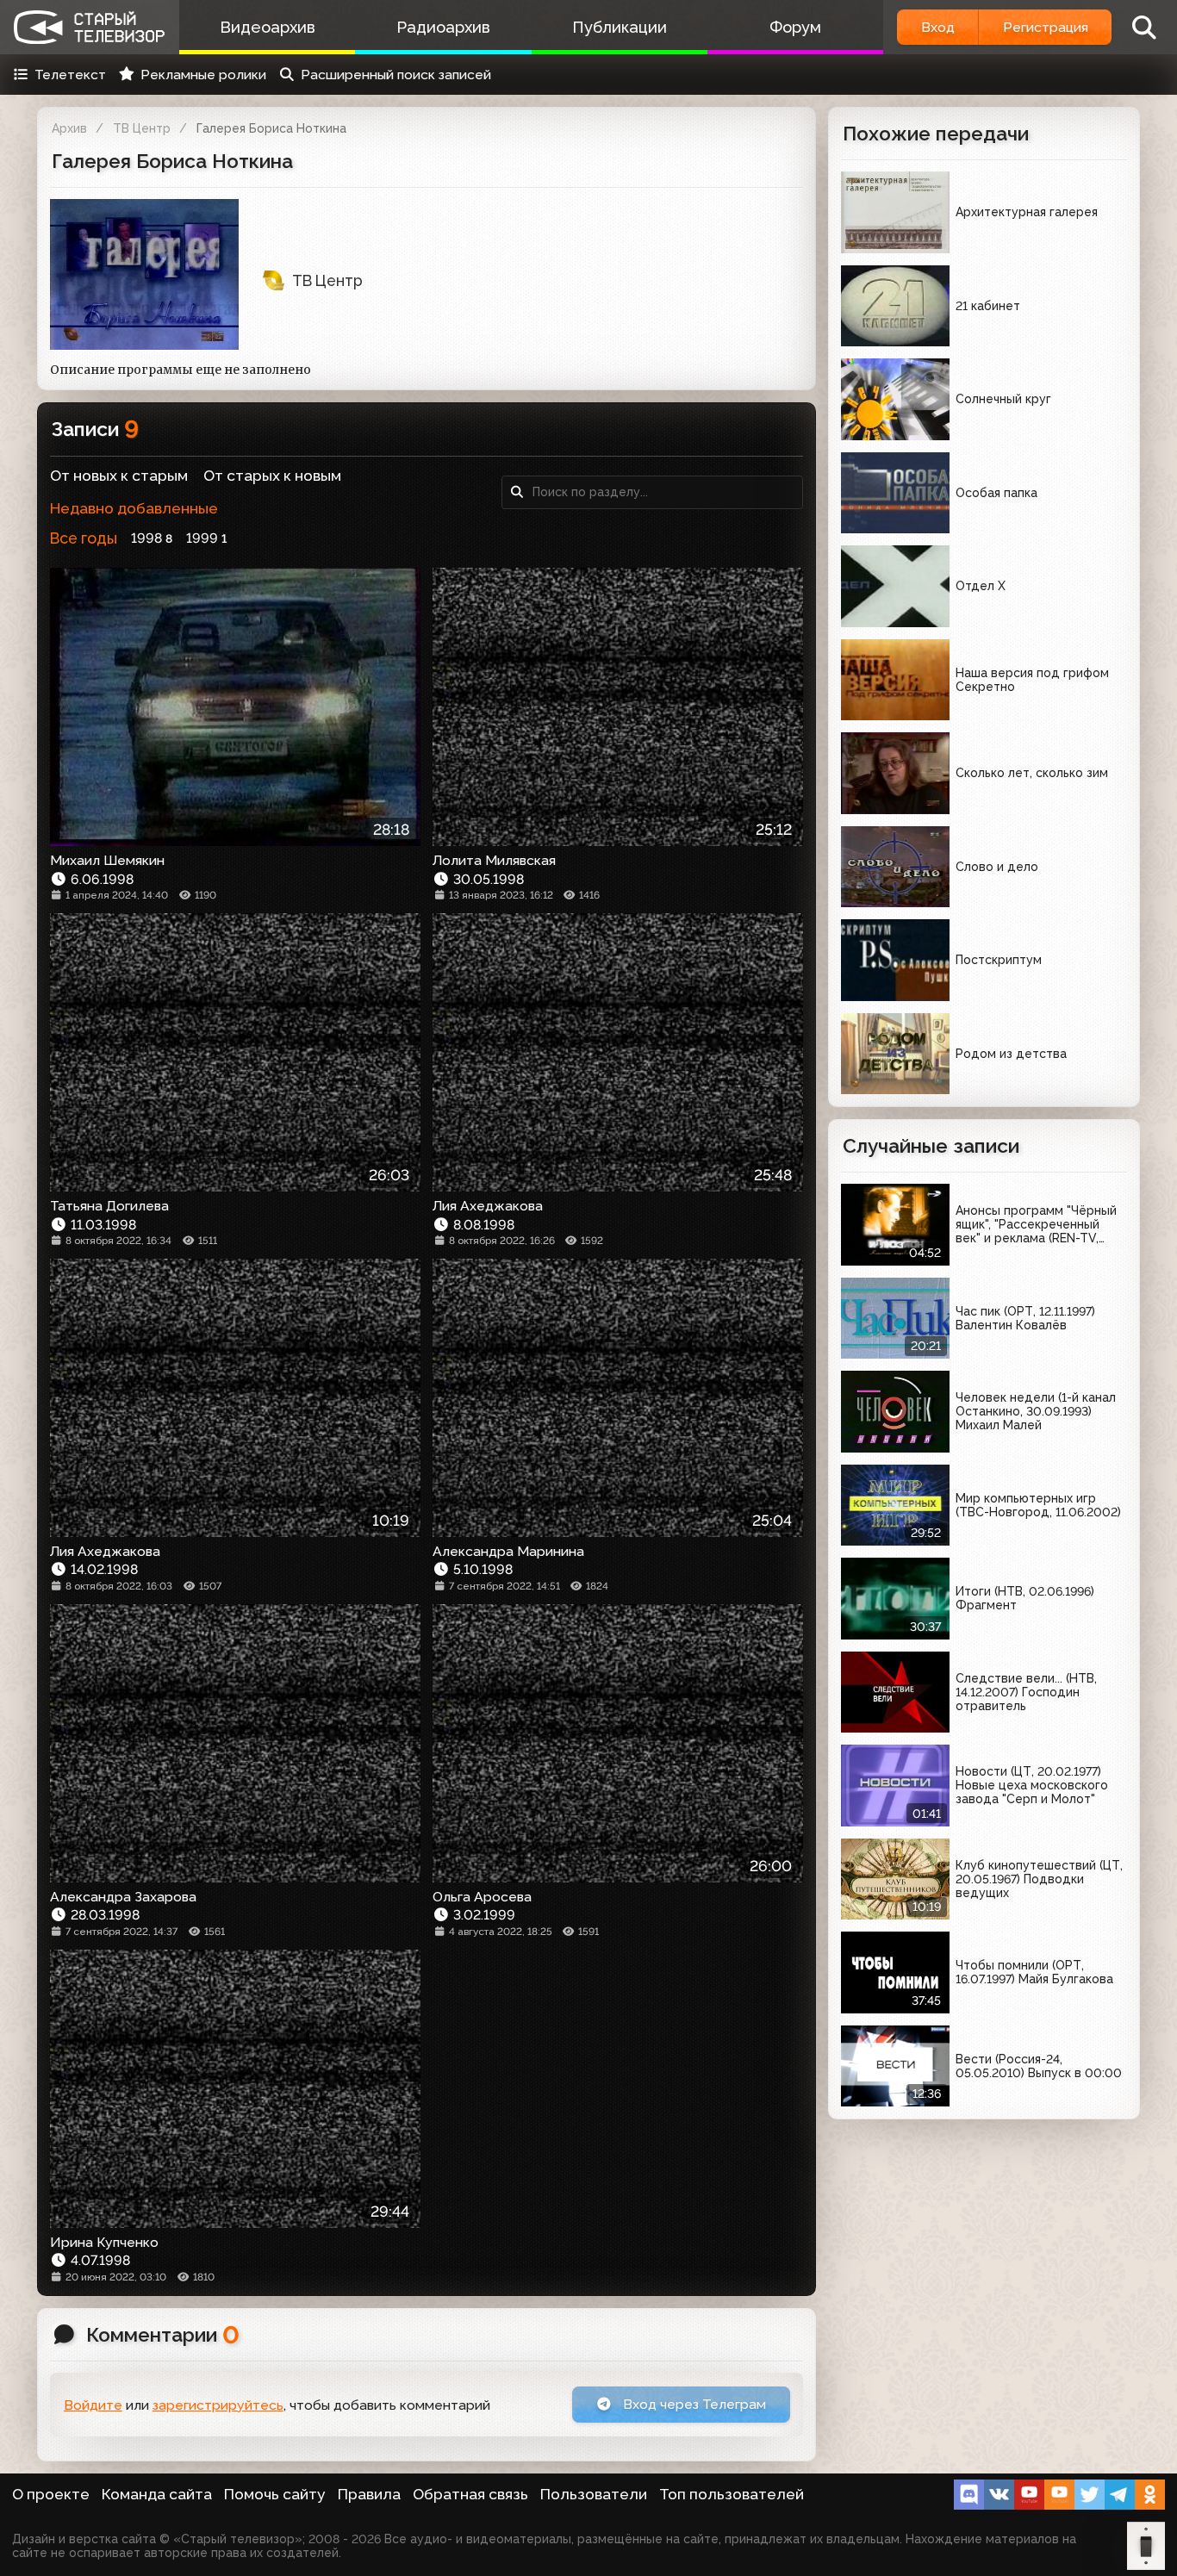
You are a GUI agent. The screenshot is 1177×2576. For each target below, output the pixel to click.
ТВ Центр (142, 128)
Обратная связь (470, 2494)
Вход (938, 27)
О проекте (51, 2494)
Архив (69, 128)
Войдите (93, 2405)
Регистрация (1046, 27)
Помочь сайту (275, 2494)
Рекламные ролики (203, 75)
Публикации (620, 27)
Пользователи (594, 2494)
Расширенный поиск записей (396, 75)
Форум (795, 27)
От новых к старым (119, 476)
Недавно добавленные (134, 508)
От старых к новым (272, 476)
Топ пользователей (732, 2494)
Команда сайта (157, 2494)
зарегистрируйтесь (218, 2405)
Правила (369, 2494)
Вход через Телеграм (693, 2404)
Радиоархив (443, 27)
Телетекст (70, 75)
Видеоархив (268, 27)
